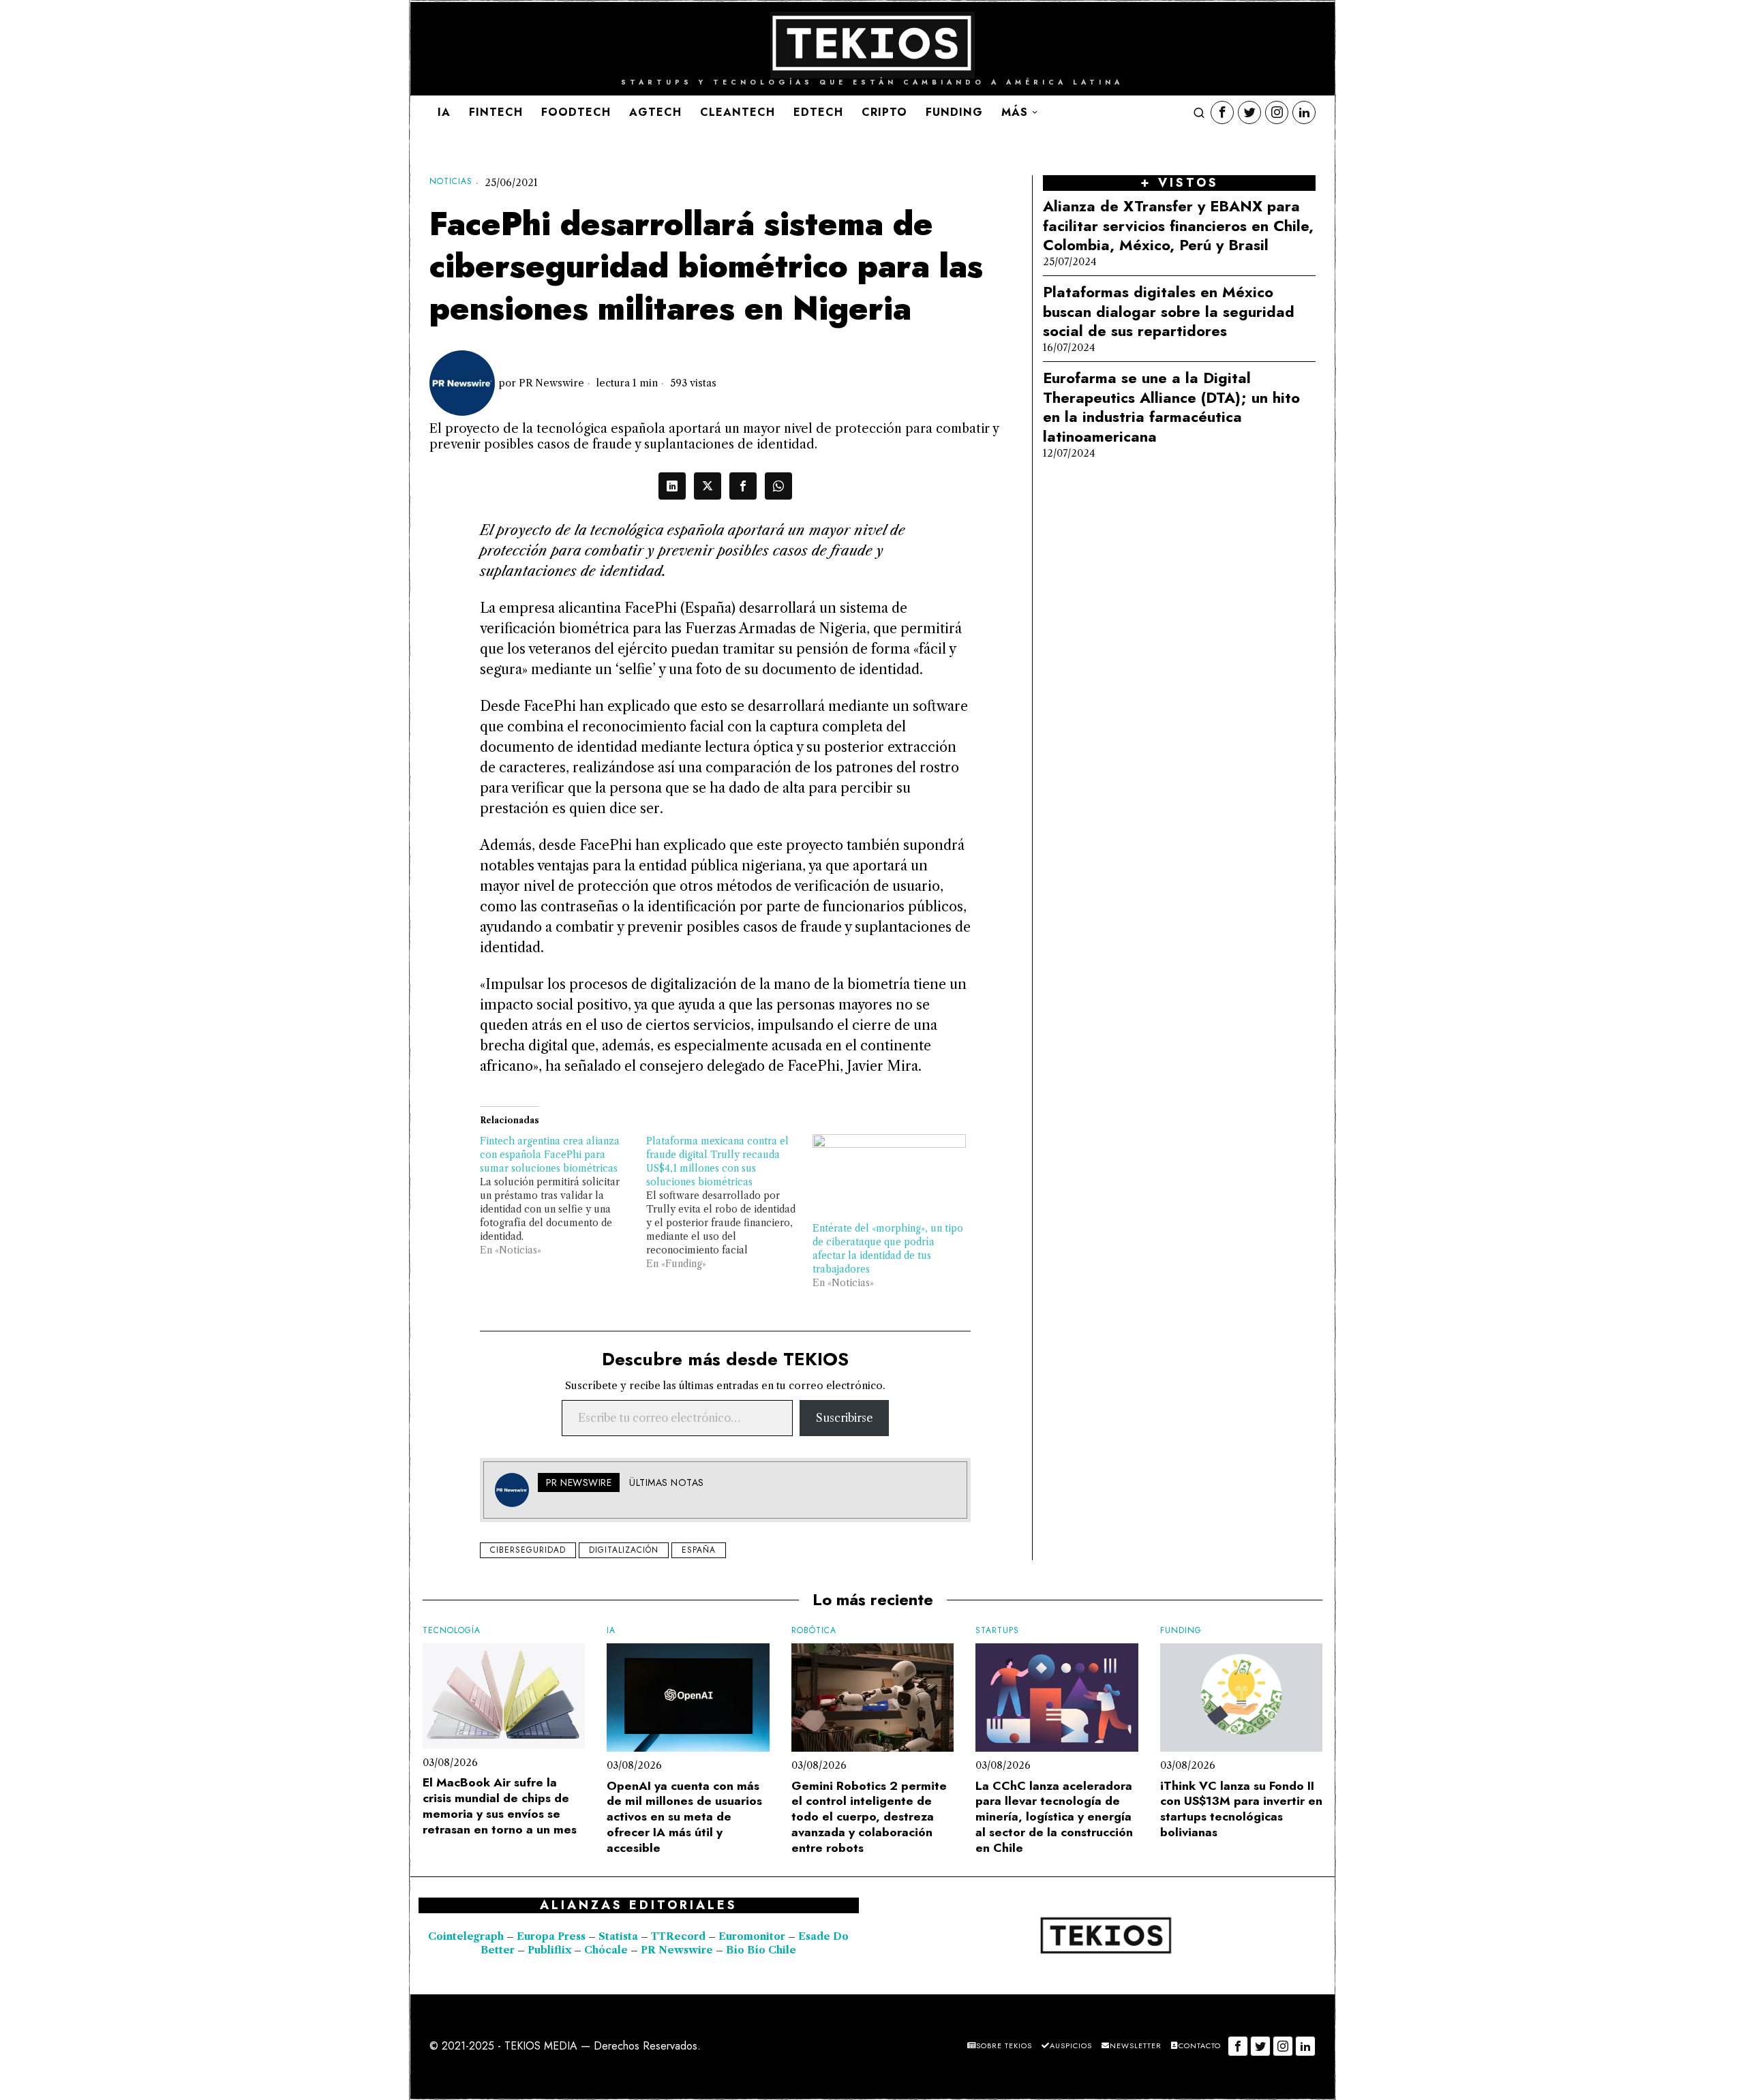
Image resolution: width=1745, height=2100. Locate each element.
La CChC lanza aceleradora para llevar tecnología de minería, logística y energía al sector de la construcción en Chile (1054, 1817)
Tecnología (452, 1631)
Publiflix (549, 1950)
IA (611, 1631)
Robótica (814, 1631)
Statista (620, 1936)
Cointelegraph (466, 1936)
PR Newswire (551, 383)
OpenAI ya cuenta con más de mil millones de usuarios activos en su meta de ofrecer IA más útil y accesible (684, 1817)
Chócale (606, 1950)
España (699, 1550)
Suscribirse (844, 1418)
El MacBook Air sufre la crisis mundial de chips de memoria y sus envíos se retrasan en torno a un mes (500, 1806)
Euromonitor (753, 1936)
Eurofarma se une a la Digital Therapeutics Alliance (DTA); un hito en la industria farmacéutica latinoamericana (1171, 407)
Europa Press (551, 1936)
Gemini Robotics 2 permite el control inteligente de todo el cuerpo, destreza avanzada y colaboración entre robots (869, 1817)
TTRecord (680, 1936)
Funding (1181, 1631)
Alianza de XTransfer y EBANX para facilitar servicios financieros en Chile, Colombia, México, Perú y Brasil (1178, 226)
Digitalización (624, 1550)
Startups (997, 1631)
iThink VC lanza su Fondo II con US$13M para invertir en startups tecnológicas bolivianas (1241, 1809)
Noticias (451, 182)
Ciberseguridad (528, 1550)
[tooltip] (1222, 112)
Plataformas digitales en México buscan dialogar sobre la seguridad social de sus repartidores (1169, 311)
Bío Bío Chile (761, 1950)
